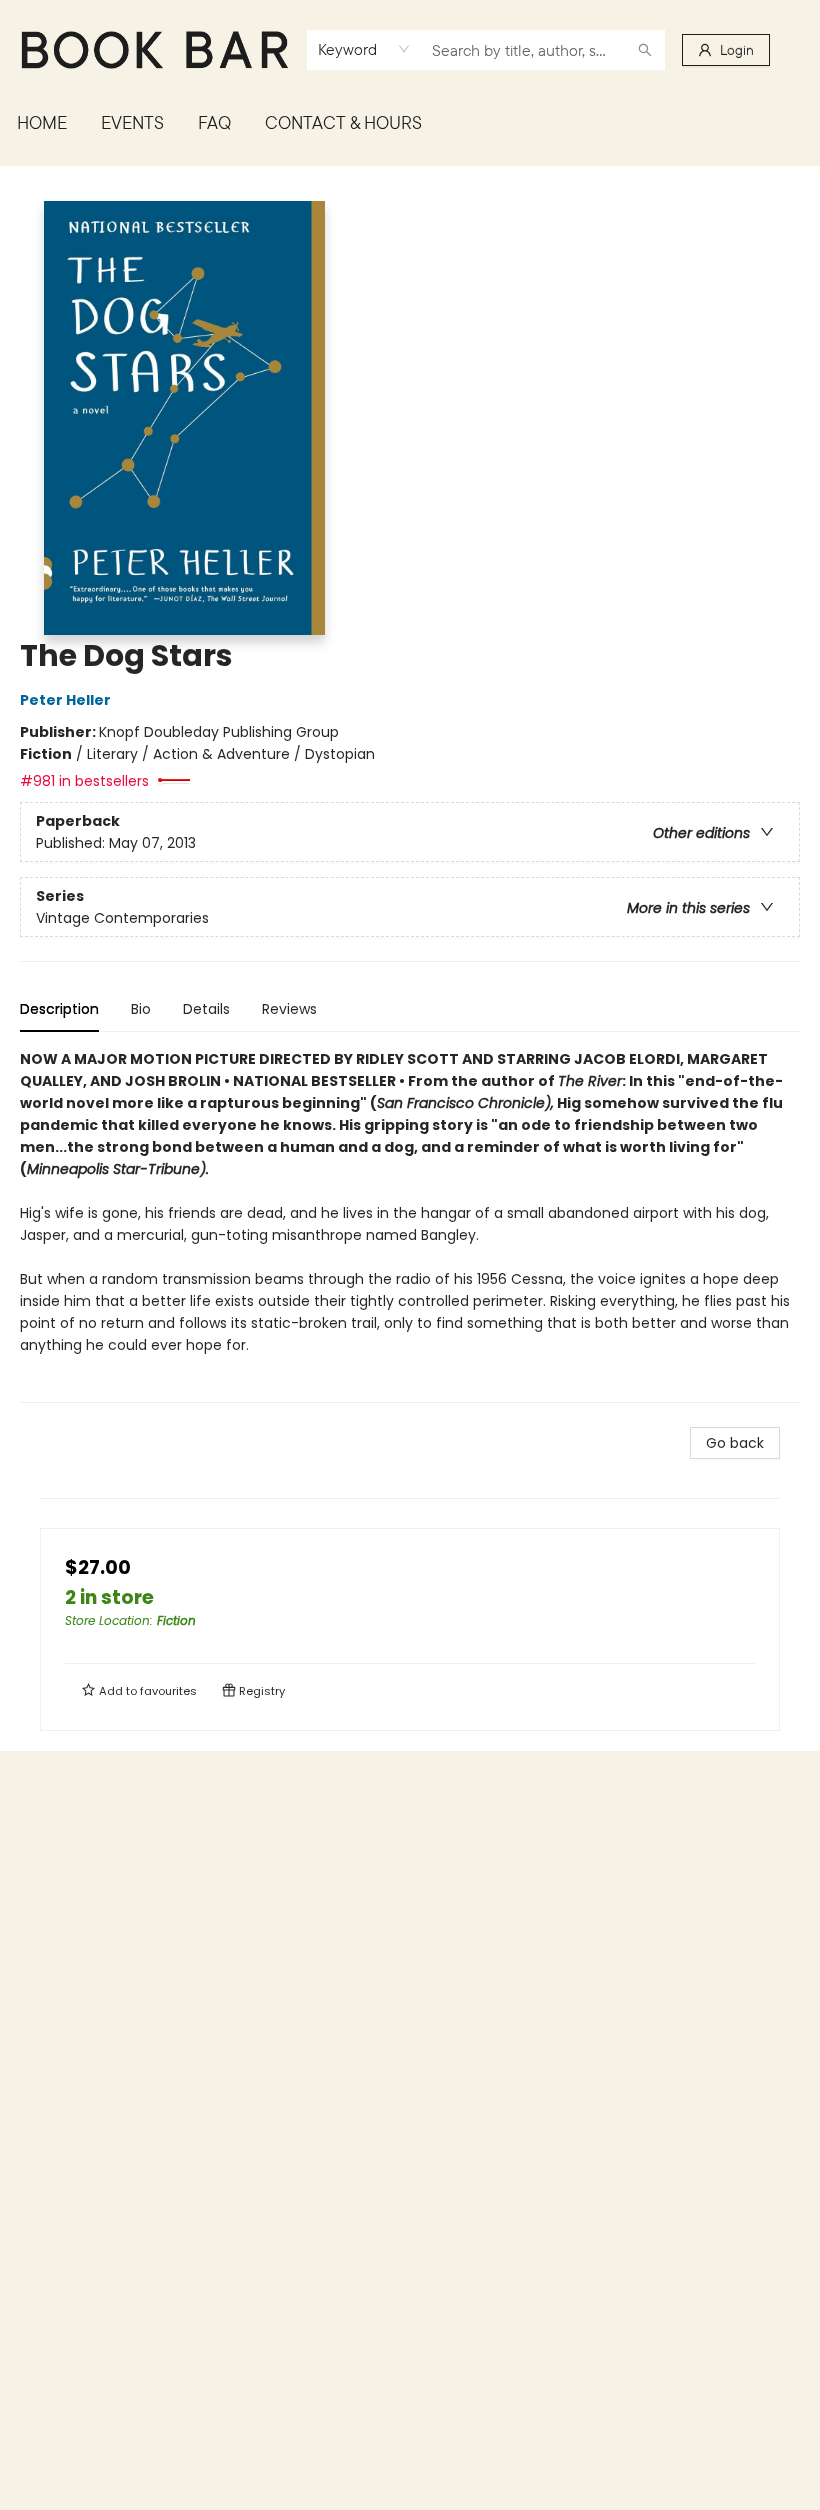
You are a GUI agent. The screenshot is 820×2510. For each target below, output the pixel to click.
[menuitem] (42, 123)
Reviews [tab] (289, 1009)
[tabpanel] (410, 1225)
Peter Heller (65, 700)
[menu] (410, 123)
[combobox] (364, 49)
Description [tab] (59, 1009)
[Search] (645, 50)
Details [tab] (206, 1009)
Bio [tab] (141, 1009)
